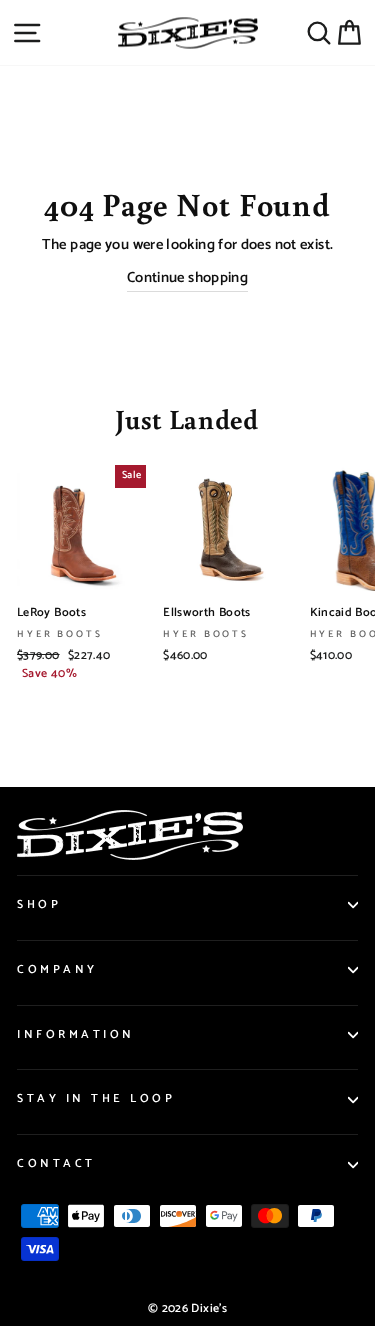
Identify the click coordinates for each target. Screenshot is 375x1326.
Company (57, 969)
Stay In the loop (96, 1098)
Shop (39, 904)
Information (76, 1034)
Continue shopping (187, 278)
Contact (56, 1163)
